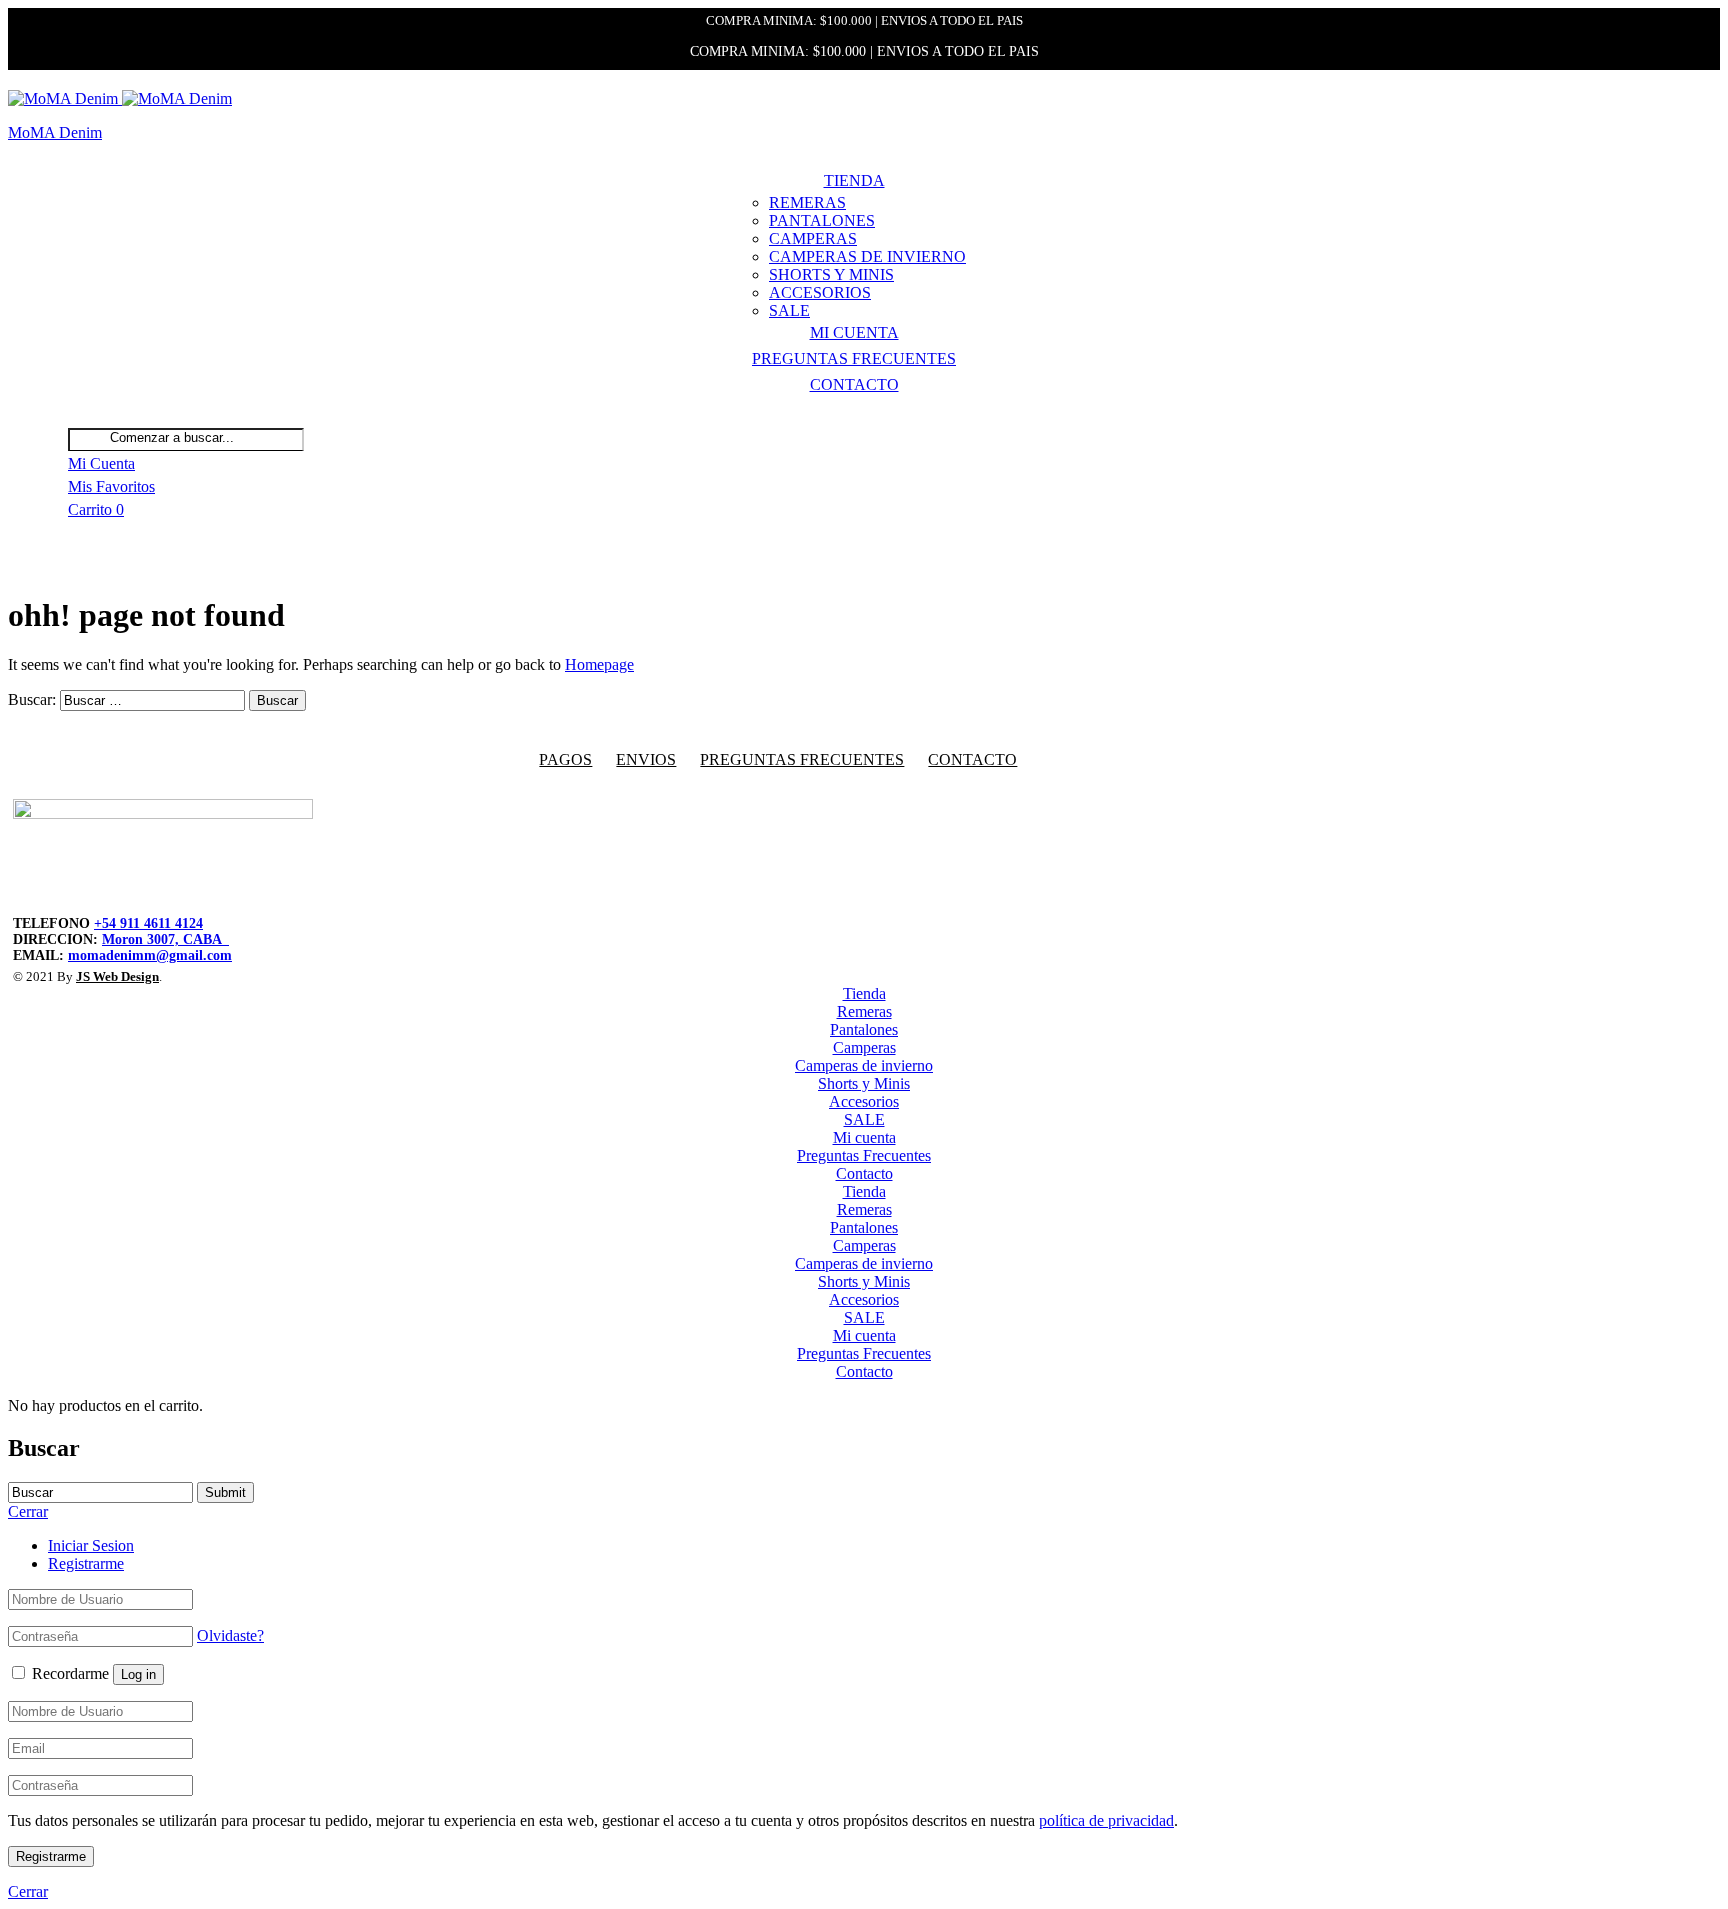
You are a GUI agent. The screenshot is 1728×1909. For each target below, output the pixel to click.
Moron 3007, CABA (165, 939)
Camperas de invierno (867, 256)
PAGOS (565, 759)
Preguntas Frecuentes (854, 358)
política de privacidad (1106, 1820)
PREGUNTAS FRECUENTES (802, 759)
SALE (789, 310)
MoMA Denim (55, 132)
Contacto (854, 384)
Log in (138, 1674)
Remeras (807, 202)
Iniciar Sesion (91, 1545)
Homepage (599, 664)
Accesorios (820, 292)
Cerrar (28, 1891)
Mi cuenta (854, 332)
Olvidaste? (230, 1635)
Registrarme (86, 1563)
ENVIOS (646, 759)
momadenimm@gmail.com (150, 955)
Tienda (854, 180)
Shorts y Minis (831, 274)
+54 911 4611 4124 (148, 923)
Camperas (813, 238)
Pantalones (822, 220)
